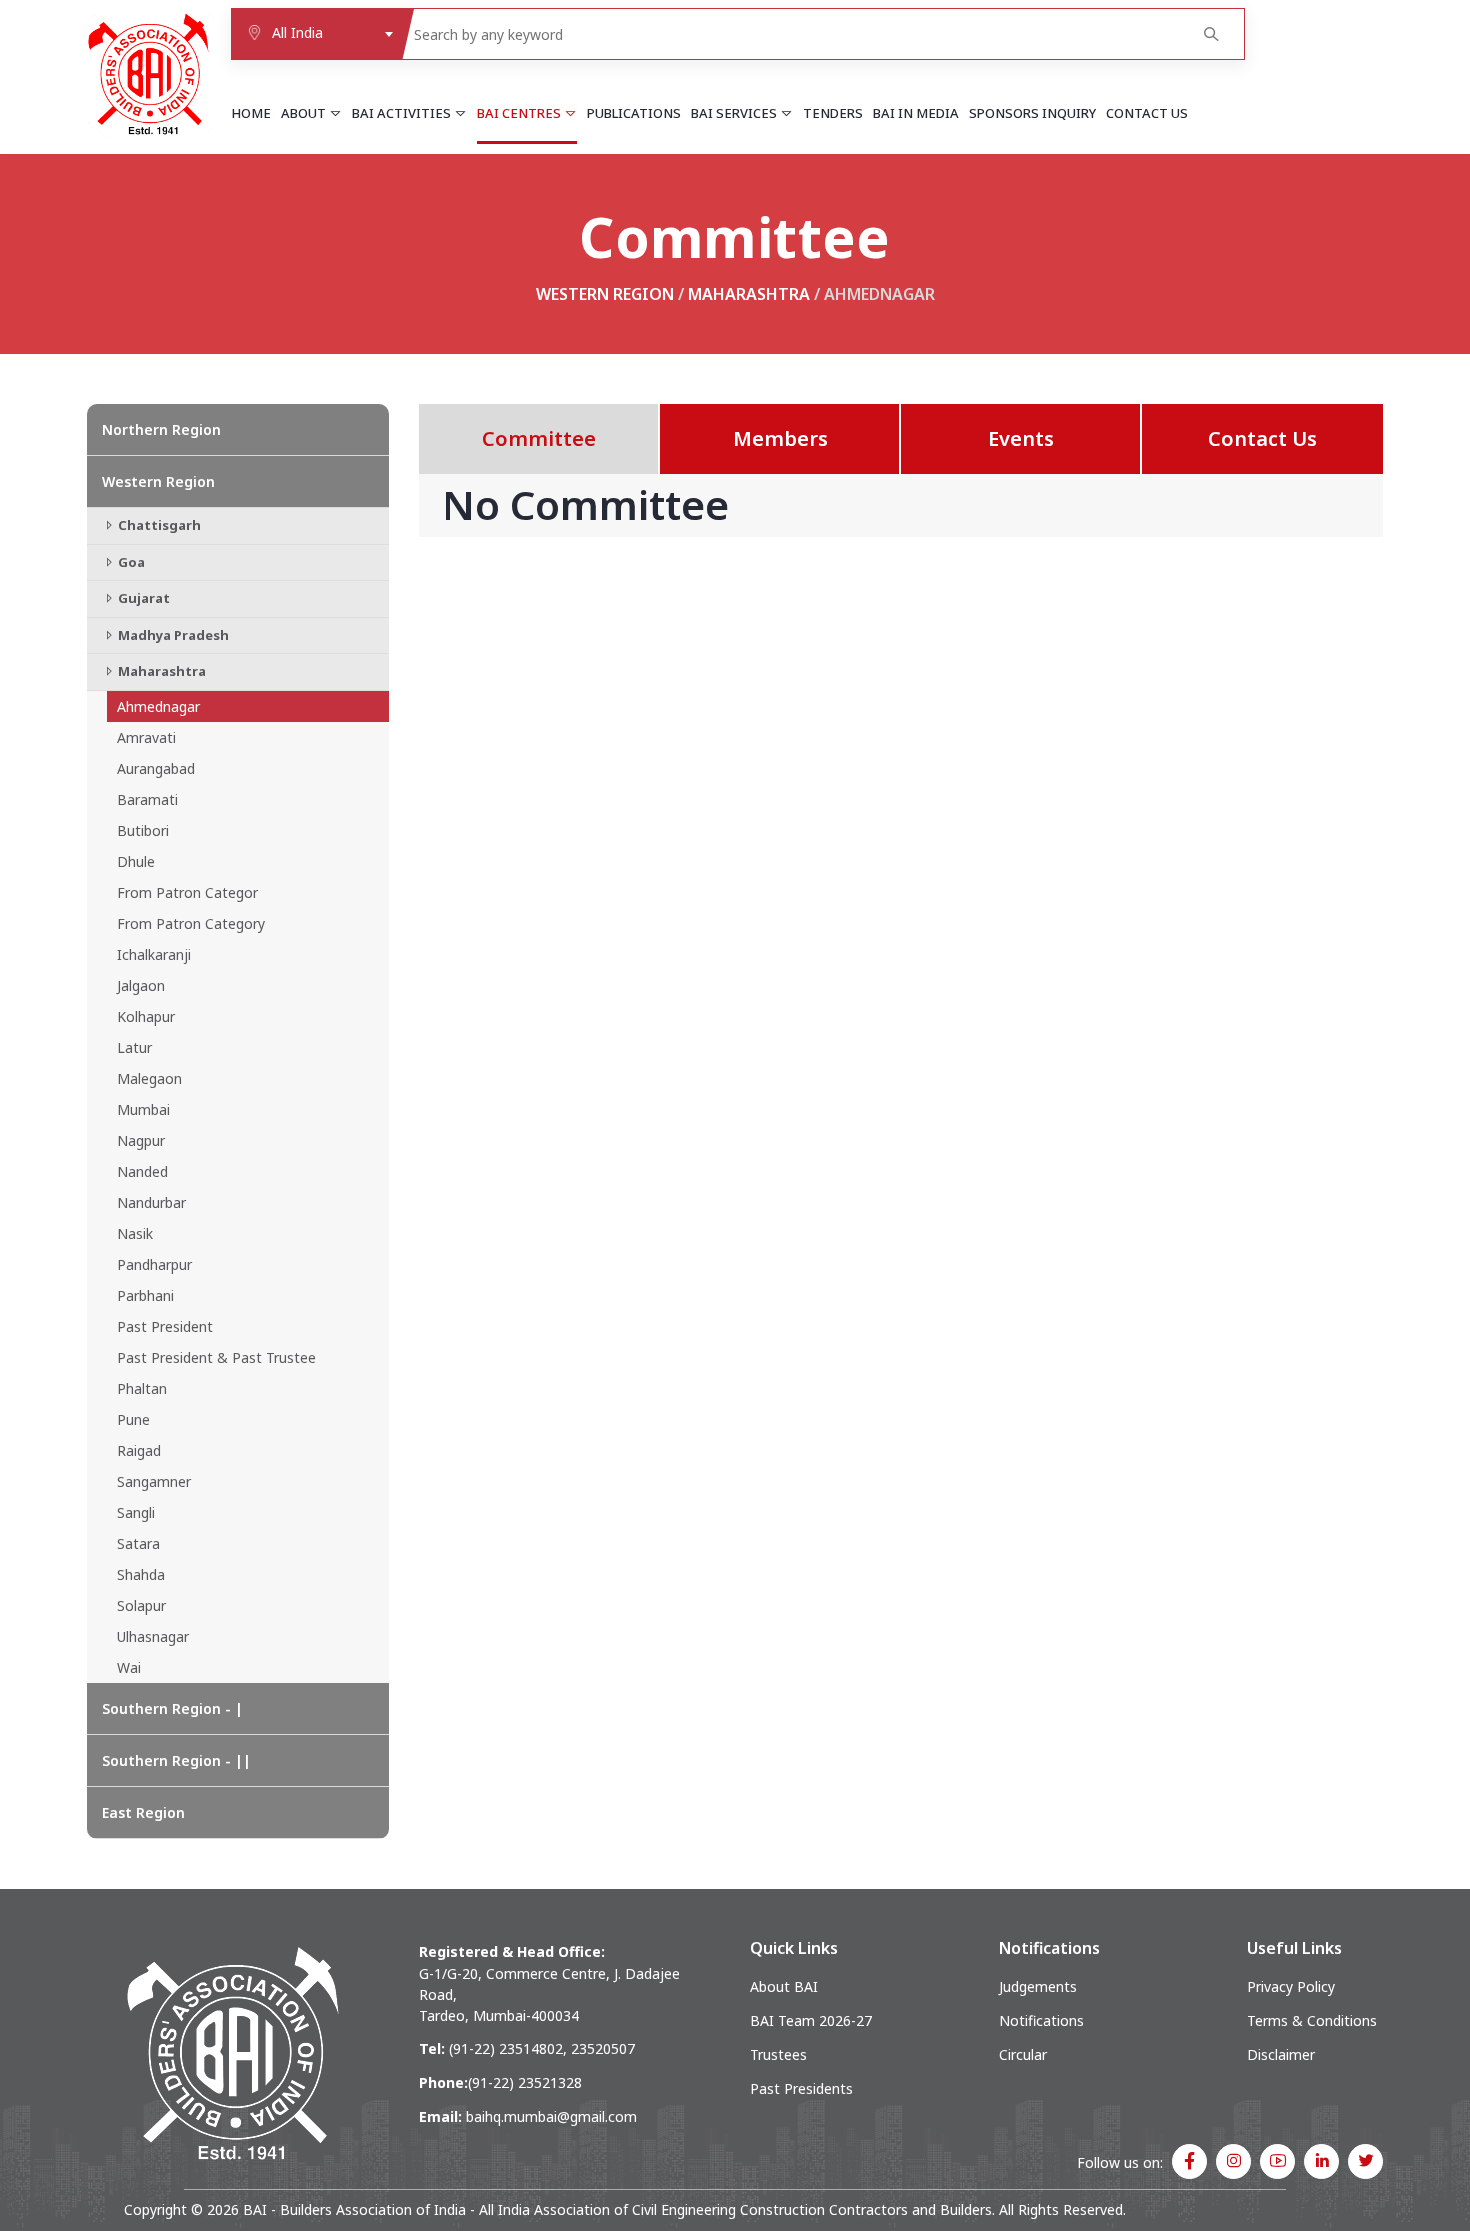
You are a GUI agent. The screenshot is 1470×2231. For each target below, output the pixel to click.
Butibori (143, 830)
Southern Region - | (172, 1708)
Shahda (141, 1574)
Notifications (1041, 2020)
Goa (130, 562)
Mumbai (143, 1109)
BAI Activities (403, 113)
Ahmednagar (158, 706)
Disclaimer (1281, 2054)
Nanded (142, 1171)
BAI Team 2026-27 (811, 2020)
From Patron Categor (187, 892)
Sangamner (154, 1481)
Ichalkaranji (154, 954)
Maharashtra (749, 294)
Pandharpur (154, 1264)
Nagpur (141, 1140)
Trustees (778, 2054)
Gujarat (142, 598)
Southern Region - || (176, 1760)
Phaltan (142, 1388)
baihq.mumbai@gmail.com (551, 2116)
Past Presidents (801, 2088)
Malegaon (149, 1078)
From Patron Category (191, 923)
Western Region (605, 294)
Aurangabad (156, 768)
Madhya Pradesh (172, 635)
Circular (1023, 2054)
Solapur (141, 1605)
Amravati (146, 737)
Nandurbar (151, 1202)
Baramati (147, 799)
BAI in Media (916, 113)
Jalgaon (141, 985)
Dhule (136, 861)
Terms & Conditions (1312, 2020)
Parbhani (145, 1295)
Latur (134, 1047)
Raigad (139, 1450)
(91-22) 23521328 (525, 2082)
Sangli (136, 1512)
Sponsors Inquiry (1032, 113)
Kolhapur (146, 1016)
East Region (143, 1812)
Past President (165, 1326)
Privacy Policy (1291, 1986)
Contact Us (1147, 113)
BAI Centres (520, 113)
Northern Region (161, 429)
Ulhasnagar (153, 1636)
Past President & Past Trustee (216, 1357)
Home (251, 113)
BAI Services (735, 113)
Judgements (1038, 1986)
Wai (129, 1667)
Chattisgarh (158, 525)
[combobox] (316, 34)
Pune (133, 1419)
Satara (138, 1543)
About (305, 113)
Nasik (135, 1233)
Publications (634, 113)
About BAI (784, 1986)
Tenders (833, 113)
